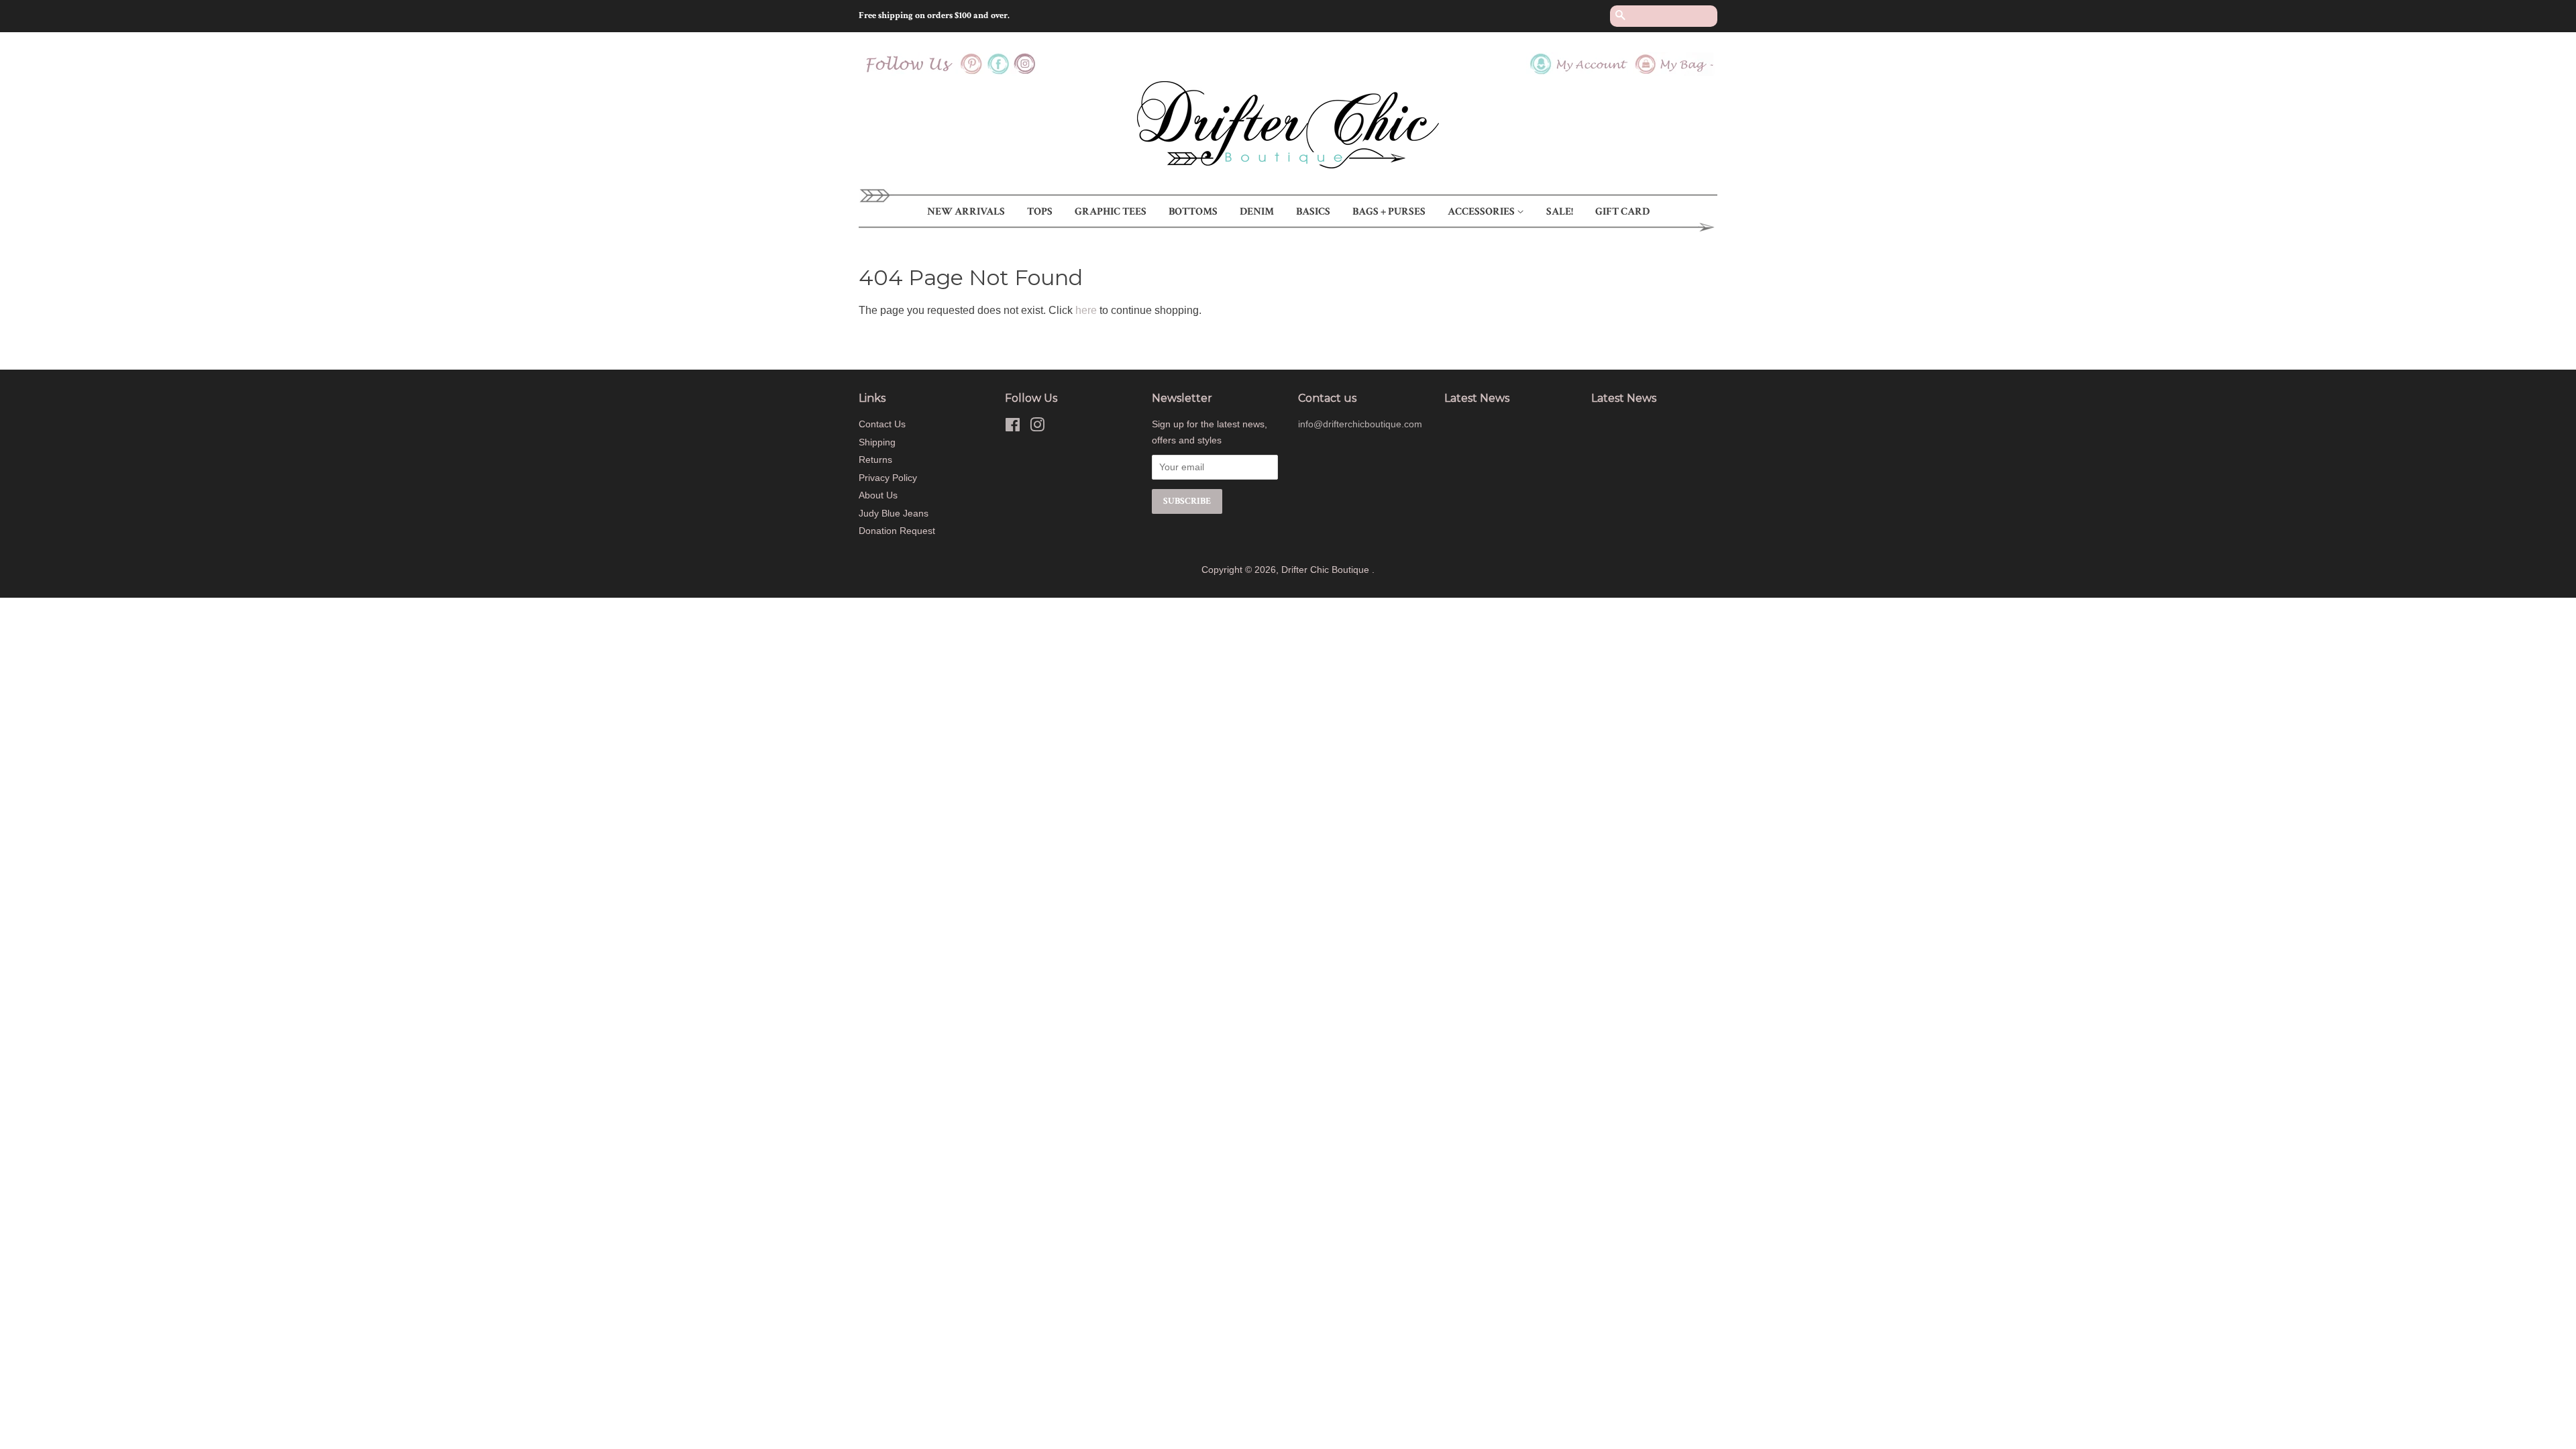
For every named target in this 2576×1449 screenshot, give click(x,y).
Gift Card (1622, 212)
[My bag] (1675, 72)
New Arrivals (966, 212)
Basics (1313, 212)
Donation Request (897, 531)
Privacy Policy (888, 478)
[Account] (1579, 72)
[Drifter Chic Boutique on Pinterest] (971, 72)
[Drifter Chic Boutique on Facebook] (998, 72)
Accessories (1482, 212)
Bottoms (1193, 212)
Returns (875, 460)
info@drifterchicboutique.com (1360, 424)
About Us (878, 495)
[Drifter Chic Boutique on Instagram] (1025, 72)
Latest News (1477, 398)
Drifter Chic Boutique (1327, 570)
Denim (1257, 212)
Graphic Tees (1111, 212)
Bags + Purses (1389, 212)
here (1086, 310)
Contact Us (882, 424)
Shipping (877, 442)
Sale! (1560, 212)
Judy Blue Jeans (894, 514)
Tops (1040, 212)
